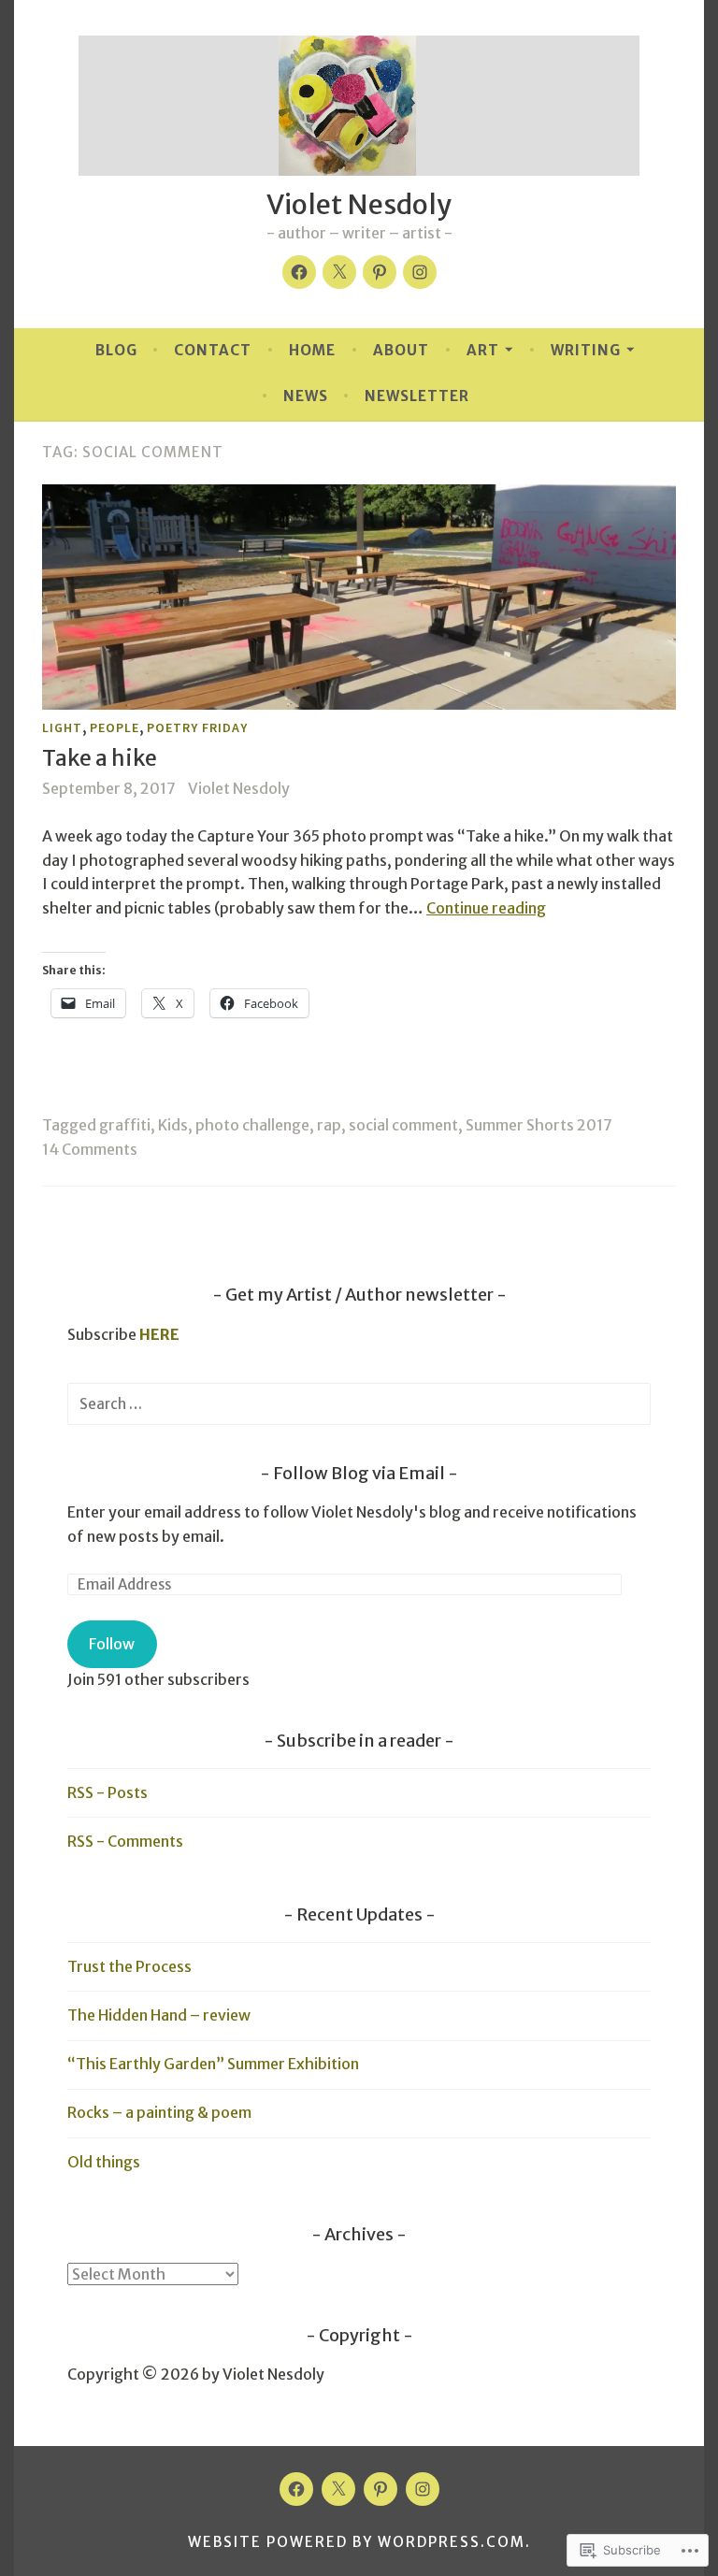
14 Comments (90, 1149)
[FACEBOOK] (296, 2489)
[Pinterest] (380, 272)
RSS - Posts (108, 1792)
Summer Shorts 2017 (539, 1125)
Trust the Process (129, 1966)
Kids (173, 1125)
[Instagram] (420, 272)
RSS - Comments (125, 1841)
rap (329, 1125)
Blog (116, 350)
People (115, 727)
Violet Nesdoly (359, 204)
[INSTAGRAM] (423, 2489)
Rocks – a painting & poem (159, 2112)
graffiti (125, 1125)
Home (312, 350)
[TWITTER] (338, 2489)
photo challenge (252, 1125)
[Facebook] (299, 272)
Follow (112, 1644)
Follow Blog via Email (359, 1473)
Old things (104, 2162)
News (306, 396)
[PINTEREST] (381, 2489)
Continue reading (486, 908)
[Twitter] (339, 272)
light (62, 727)
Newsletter (417, 396)
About (401, 350)
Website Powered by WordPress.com (357, 2542)
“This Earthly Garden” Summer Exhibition (213, 2064)
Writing (586, 350)
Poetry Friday (197, 727)
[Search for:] (359, 1403)
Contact (213, 350)
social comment (403, 1125)
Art (483, 350)
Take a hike (100, 758)
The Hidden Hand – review (159, 2015)
